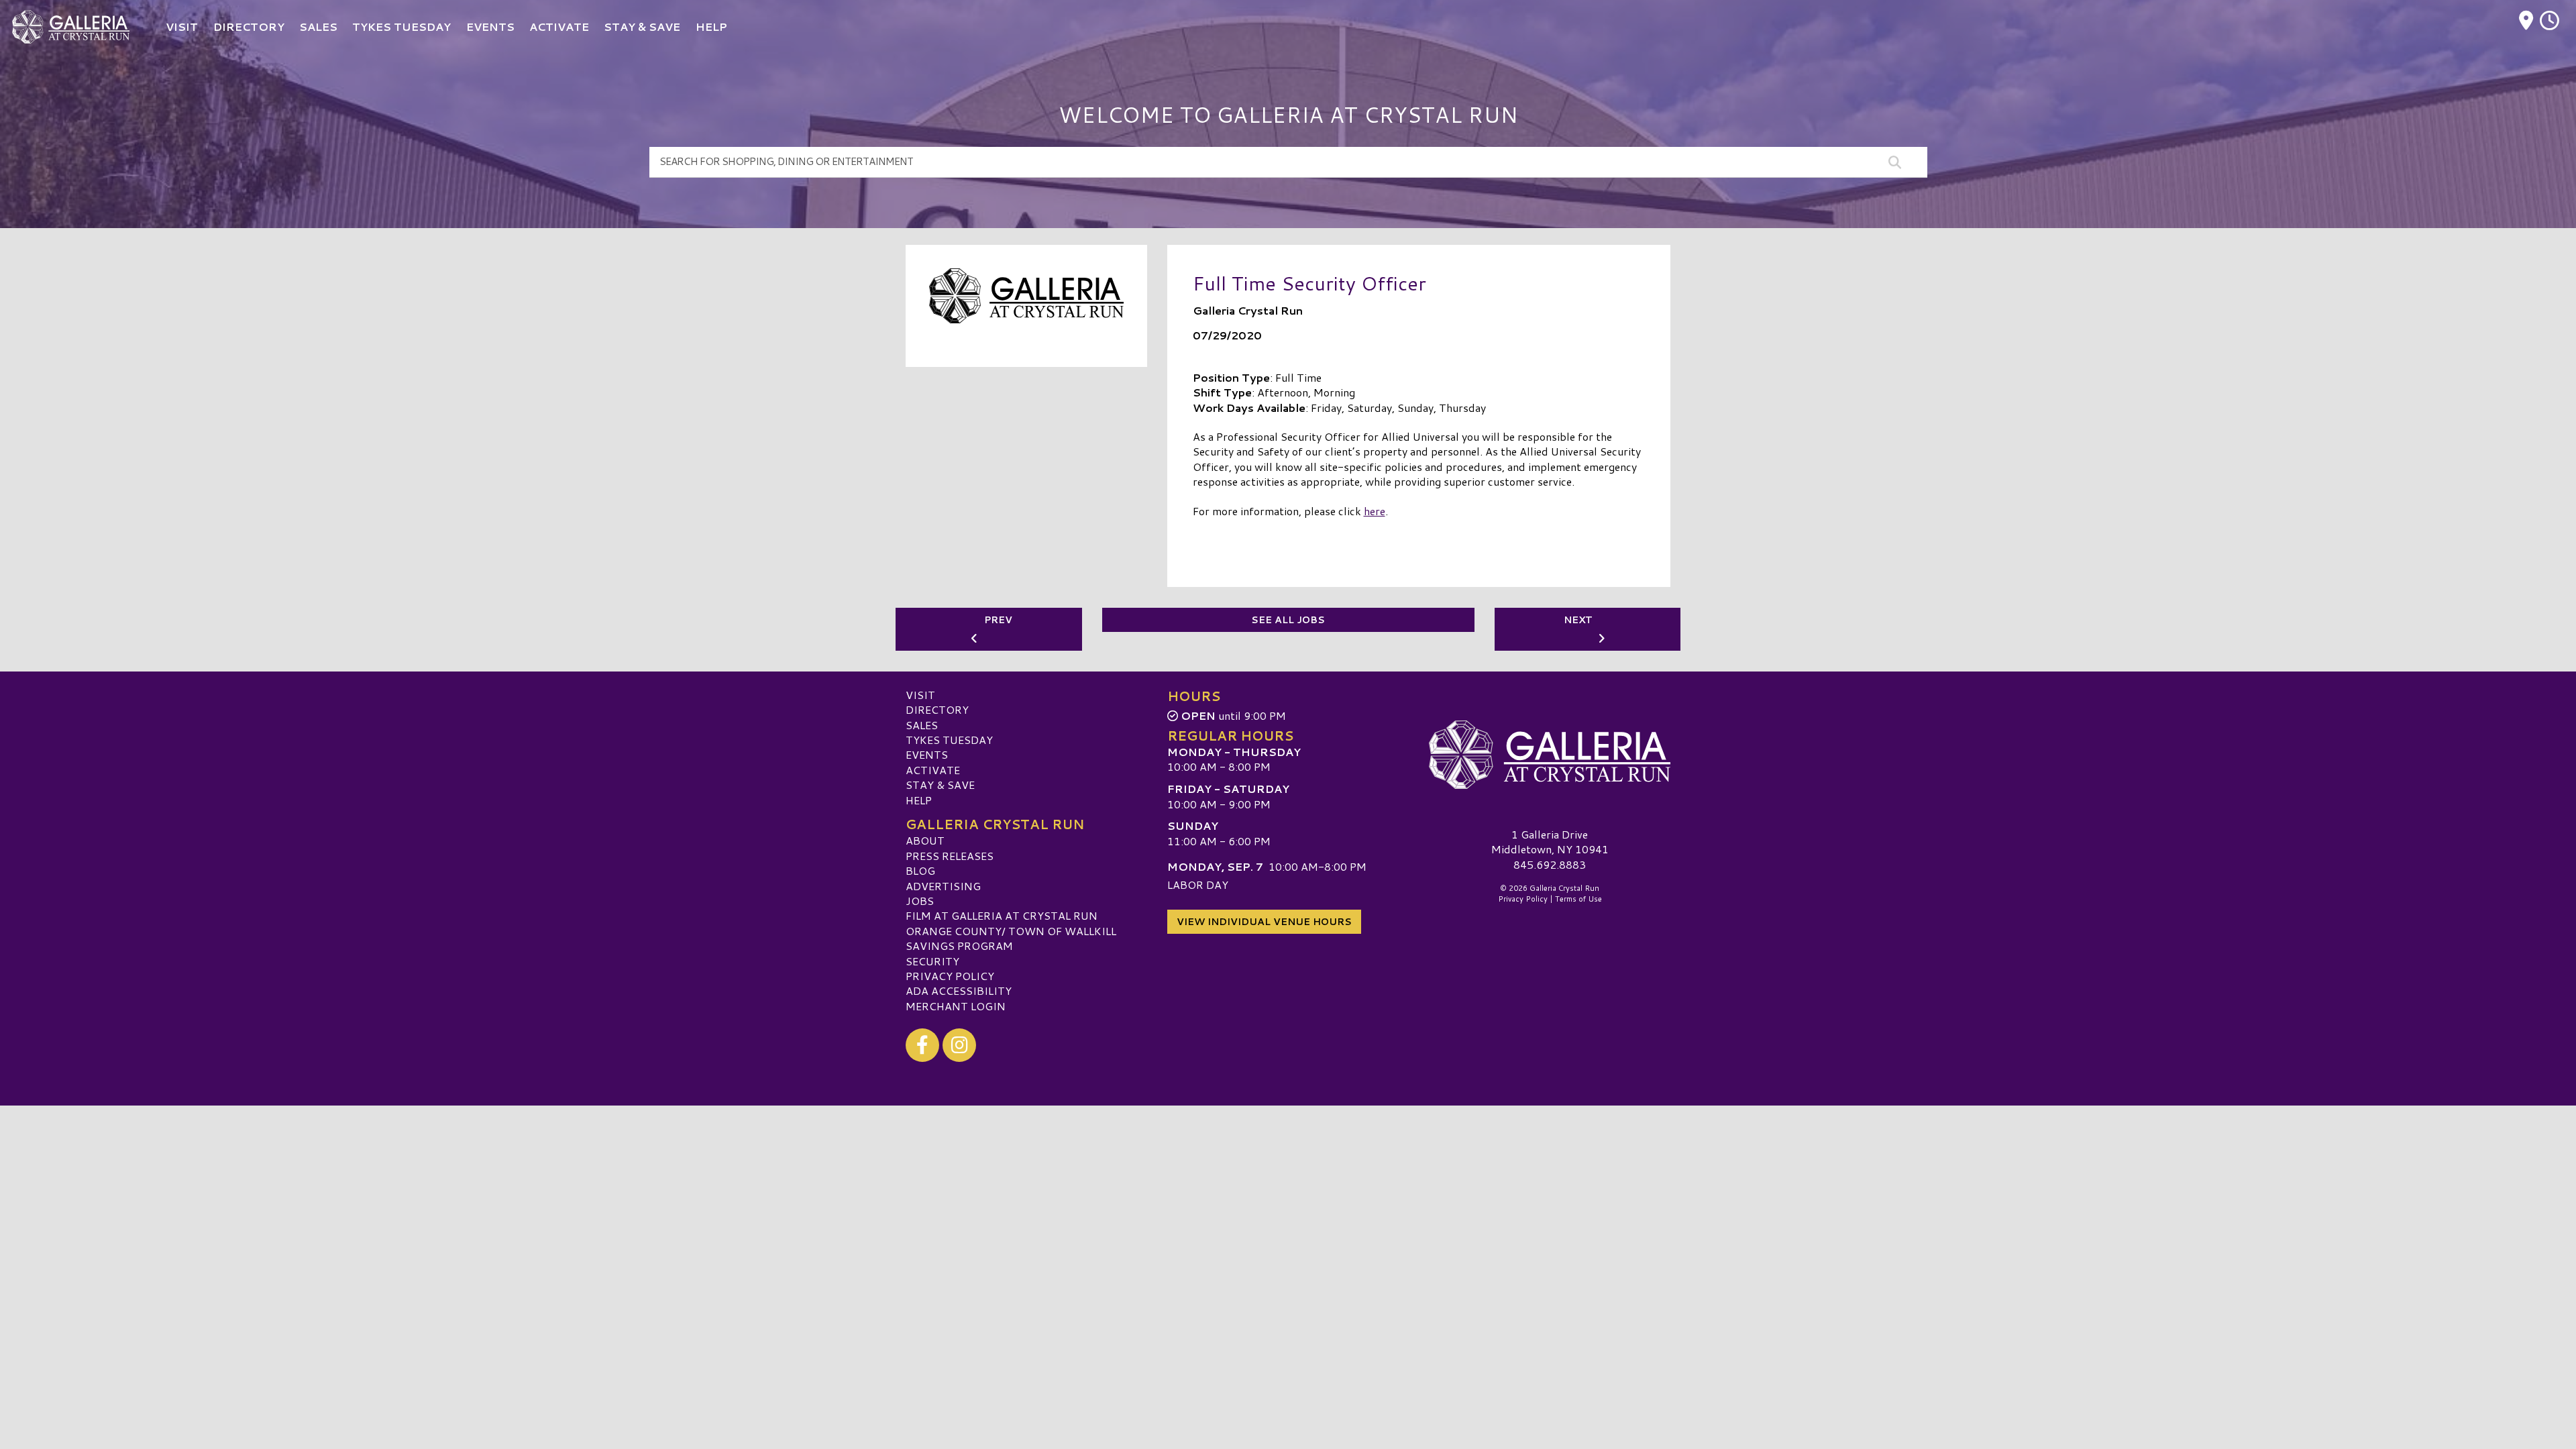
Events (927, 754)
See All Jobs (1288, 620)
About (925, 840)
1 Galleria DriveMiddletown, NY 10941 (1550, 842)
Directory (937, 709)
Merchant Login (956, 1006)
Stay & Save (940, 785)
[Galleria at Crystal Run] (1550, 755)
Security (932, 961)
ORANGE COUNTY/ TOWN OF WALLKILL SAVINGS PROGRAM (1011, 938)
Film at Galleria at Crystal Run (1002, 915)
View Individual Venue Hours (1264, 922)
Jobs (920, 901)
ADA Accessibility (959, 990)
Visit (920, 695)
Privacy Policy (950, 976)
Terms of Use (1578, 899)
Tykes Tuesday (949, 740)
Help (919, 800)
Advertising (943, 886)
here (1375, 511)
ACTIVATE (933, 770)
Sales (922, 725)
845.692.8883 (1550, 865)
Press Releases (950, 856)
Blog (920, 870)
